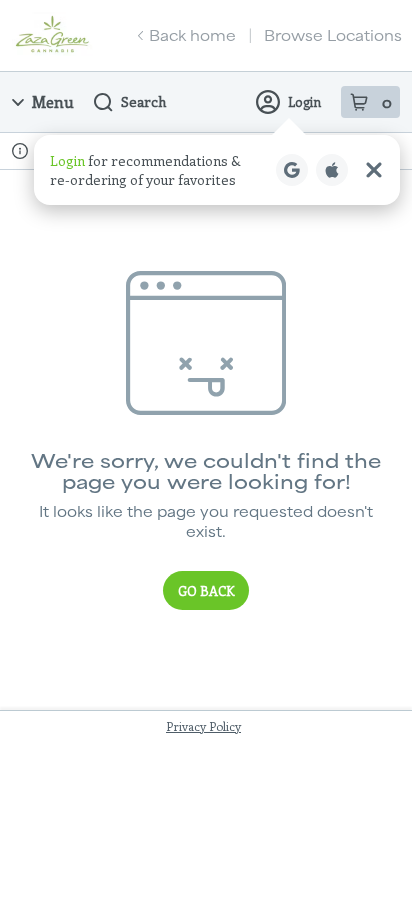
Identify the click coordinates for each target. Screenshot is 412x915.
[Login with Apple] (332, 170)
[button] (217, 170)
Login (304, 101)
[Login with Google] (292, 170)
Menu (53, 101)
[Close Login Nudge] (374, 170)
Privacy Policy (203, 726)
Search (143, 101)
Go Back (206, 590)
